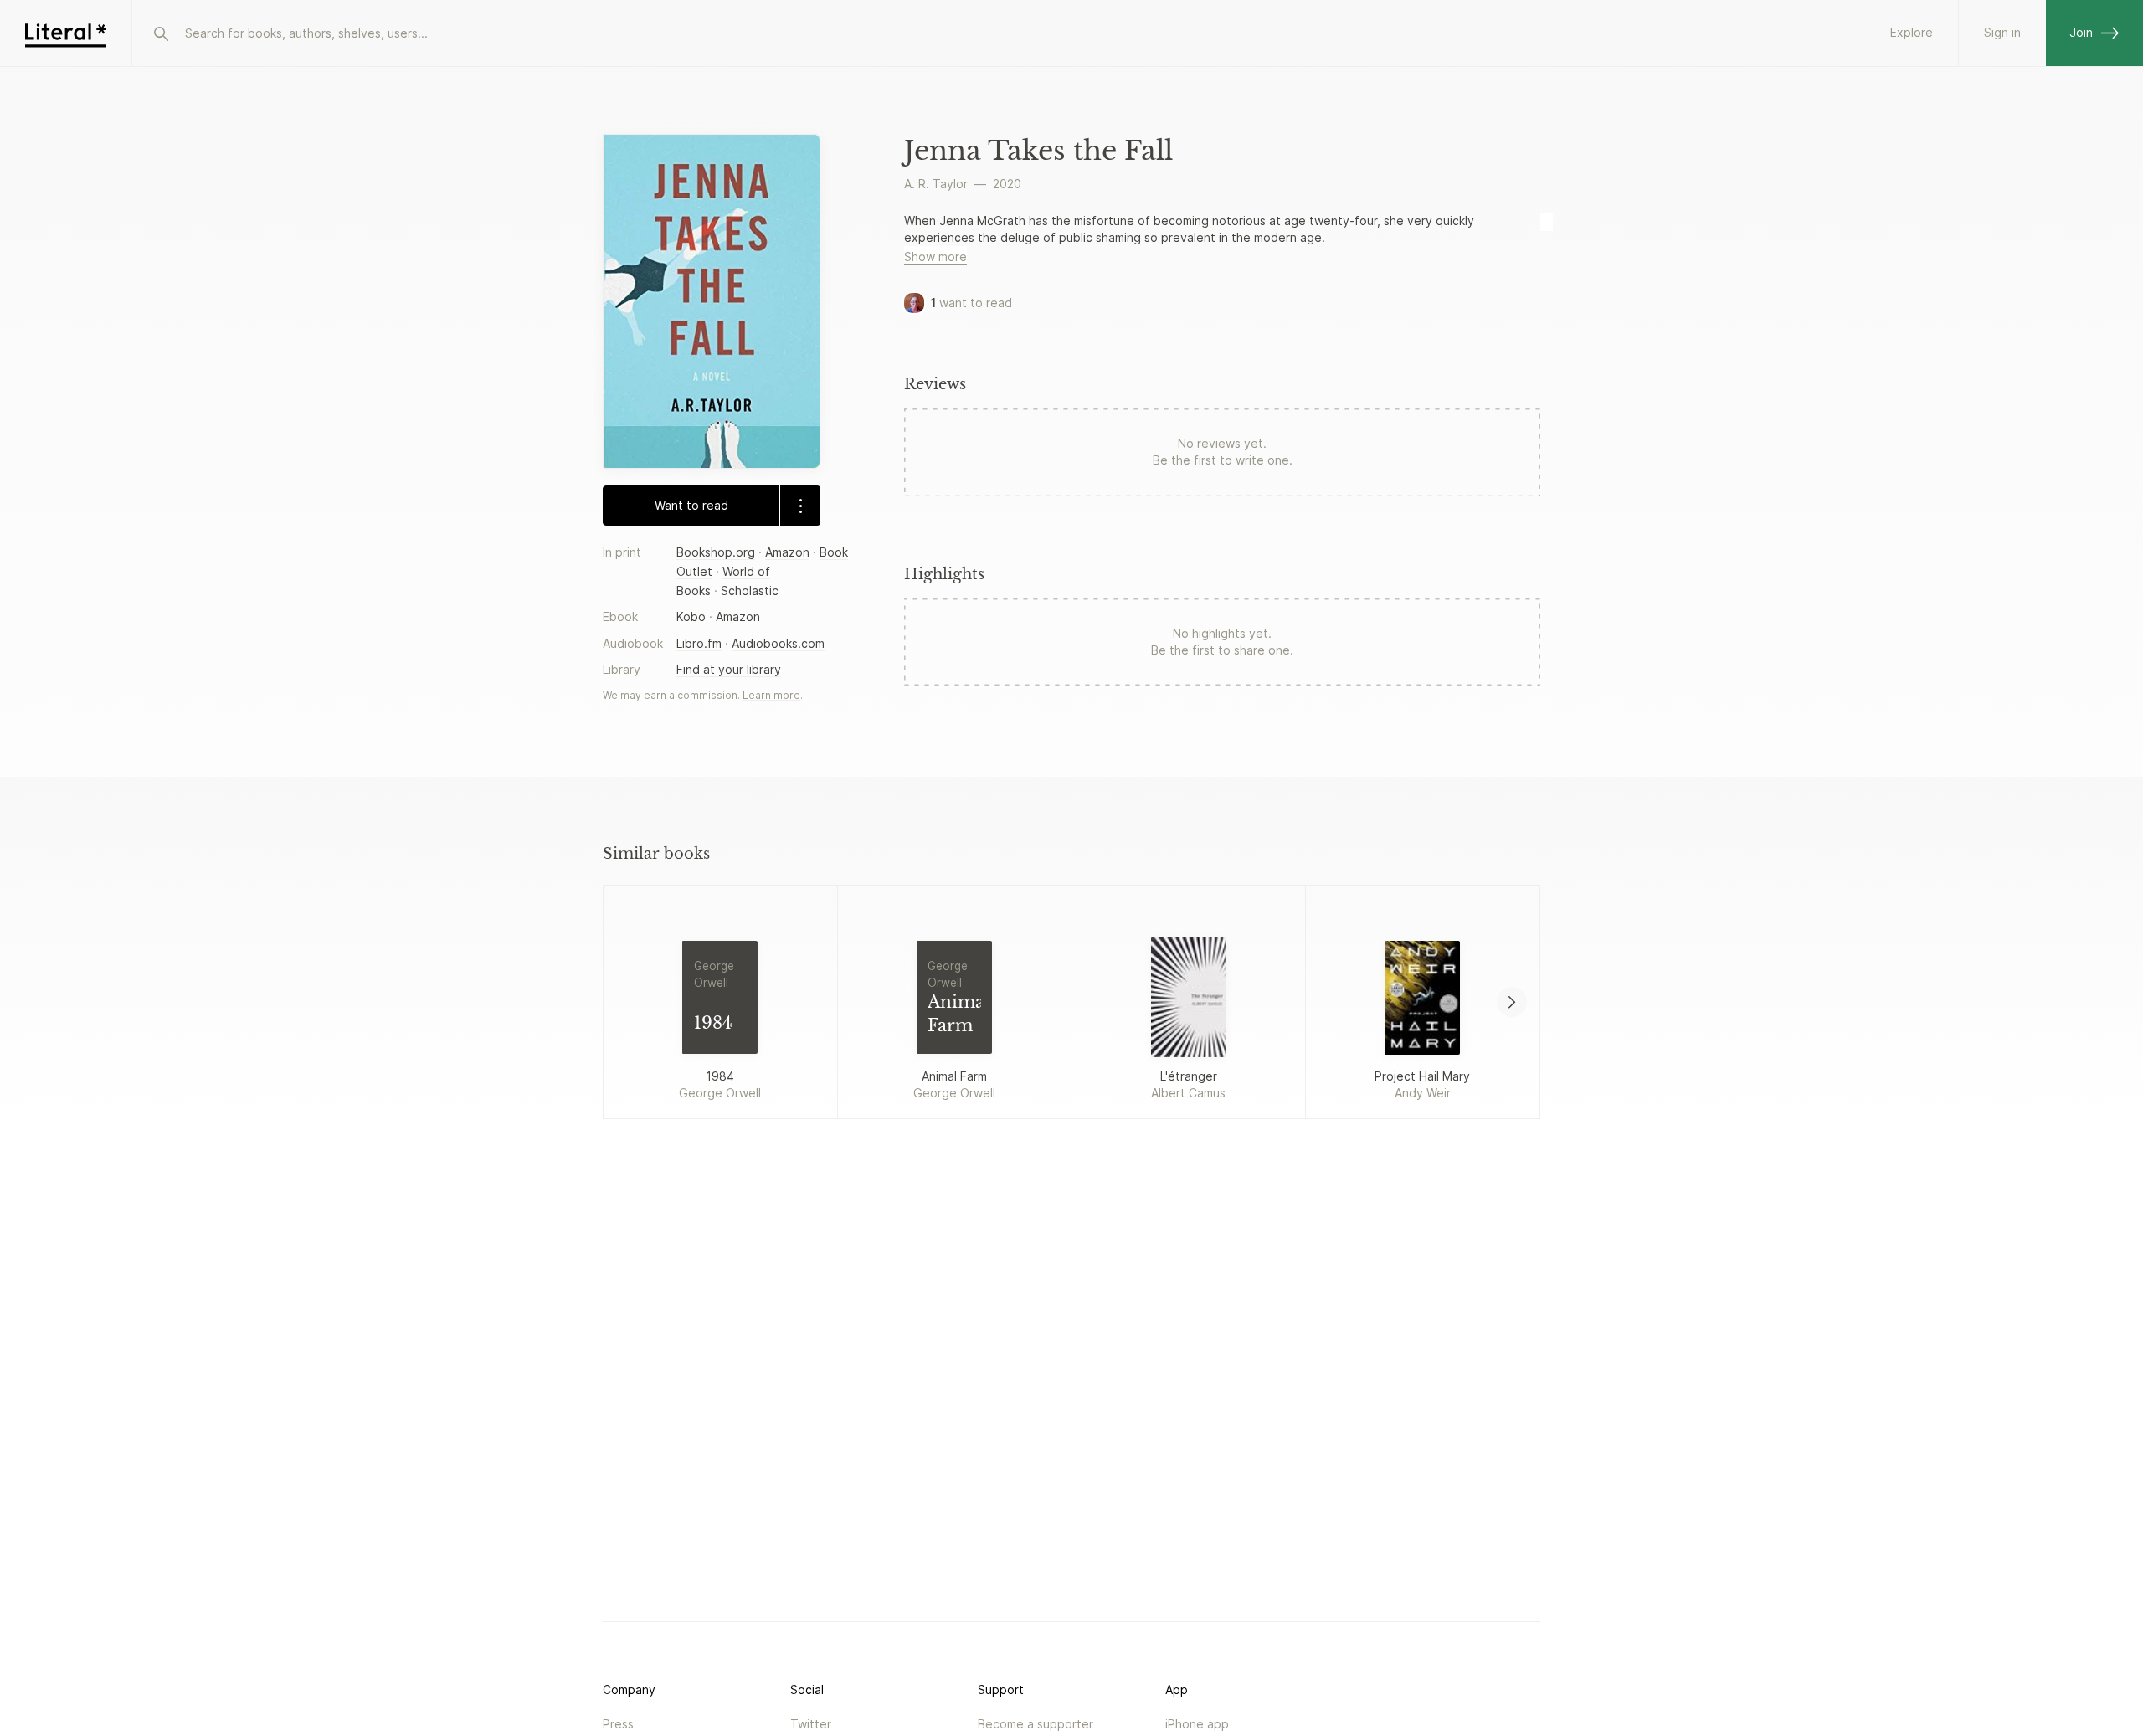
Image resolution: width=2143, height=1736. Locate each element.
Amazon (787, 552)
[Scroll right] (1512, 1002)
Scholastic (750, 591)
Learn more (771, 695)
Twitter (811, 1724)
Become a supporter (1036, 1724)
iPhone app (1197, 1724)
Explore (1912, 32)
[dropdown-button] (800, 506)
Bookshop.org (716, 552)
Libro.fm (699, 643)
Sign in (2002, 32)
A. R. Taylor (936, 184)
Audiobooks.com (778, 643)
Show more (935, 257)
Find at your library (729, 669)
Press (618, 1724)
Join (2081, 32)
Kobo (691, 616)
